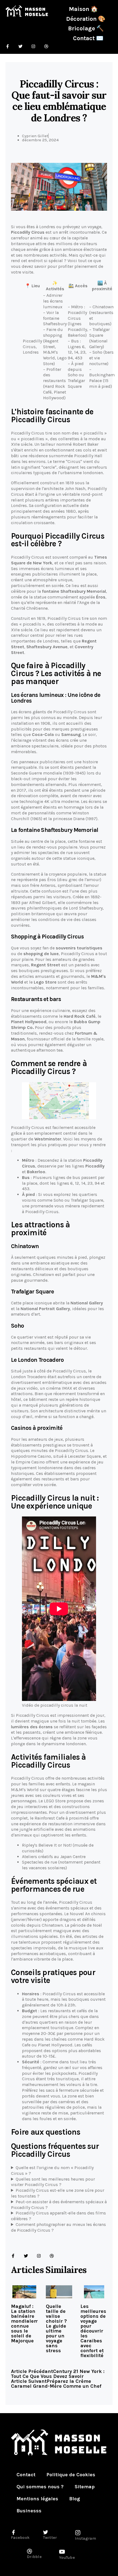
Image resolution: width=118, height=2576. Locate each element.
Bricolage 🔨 (86, 28)
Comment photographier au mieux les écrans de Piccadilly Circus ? (58, 2227)
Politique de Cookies (71, 2475)
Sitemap (85, 2487)
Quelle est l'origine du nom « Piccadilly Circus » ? (52, 2170)
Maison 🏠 (83, 9)
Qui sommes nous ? (40, 2487)
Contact (26, 2475)
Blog (75, 2499)
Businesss (29, 2511)
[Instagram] (39, 2256)
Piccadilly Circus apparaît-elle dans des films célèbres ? (58, 2216)
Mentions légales (37, 2499)
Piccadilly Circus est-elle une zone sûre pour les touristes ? (58, 2193)
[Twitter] (26, 2256)
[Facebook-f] (13, 2256)
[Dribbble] (52, 2256)
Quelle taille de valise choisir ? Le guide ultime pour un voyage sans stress (56, 2328)
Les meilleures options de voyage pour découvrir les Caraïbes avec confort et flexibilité (93, 2331)
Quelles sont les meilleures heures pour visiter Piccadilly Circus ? (53, 2182)
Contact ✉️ (88, 38)
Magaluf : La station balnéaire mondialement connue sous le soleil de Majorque (29, 2323)
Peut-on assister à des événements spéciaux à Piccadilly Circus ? (59, 2205)
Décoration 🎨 (86, 19)
